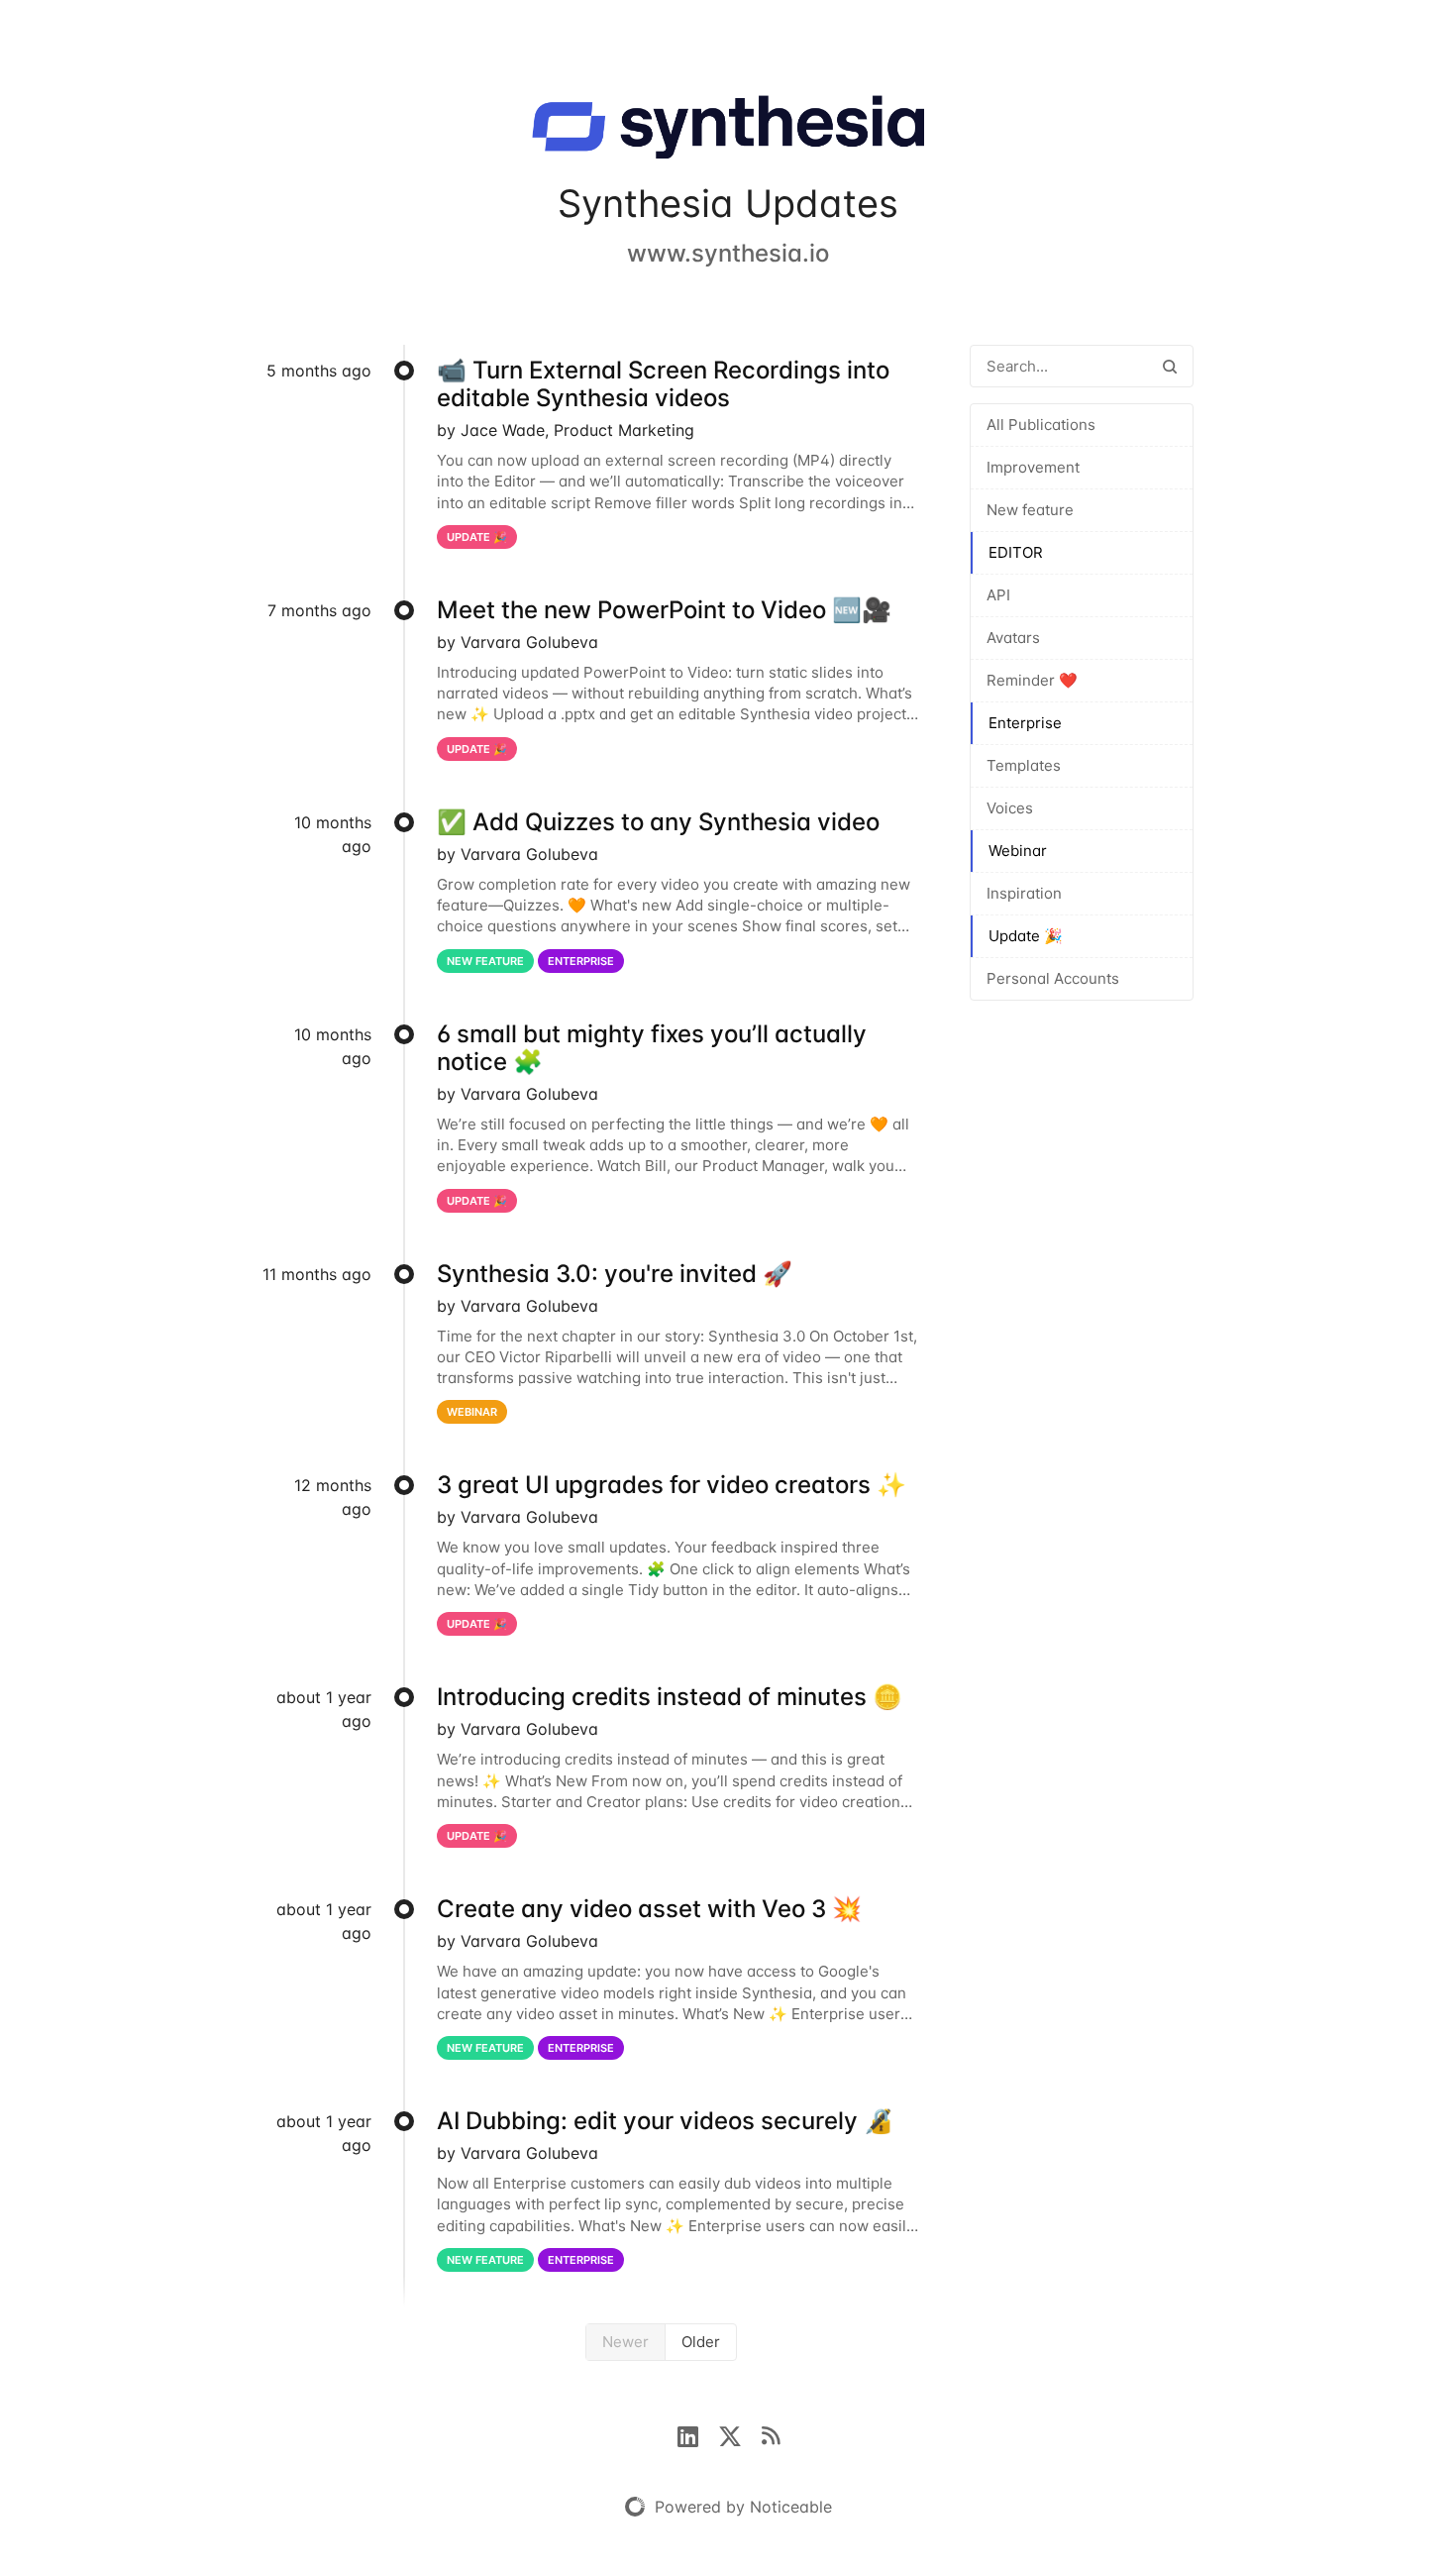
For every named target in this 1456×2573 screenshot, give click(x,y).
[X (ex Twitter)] (740, 2434)
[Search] (1170, 366)
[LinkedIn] (698, 2434)
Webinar (1018, 851)
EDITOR (1016, 552)
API (998, 595)
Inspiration (1024, 893)
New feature (1030, 510)
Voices (1010, 808)
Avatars (1013, 638)
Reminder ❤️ (1032, 680)
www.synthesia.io (728, 253)
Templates (1024, 765)
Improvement (1033, 467)
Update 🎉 (1026, 936)
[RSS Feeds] (771, 2434)
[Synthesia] (728, 131)
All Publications (1041, 425)
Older (701, 2342)
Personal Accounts (1053, 978)
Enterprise (1025, 723)
